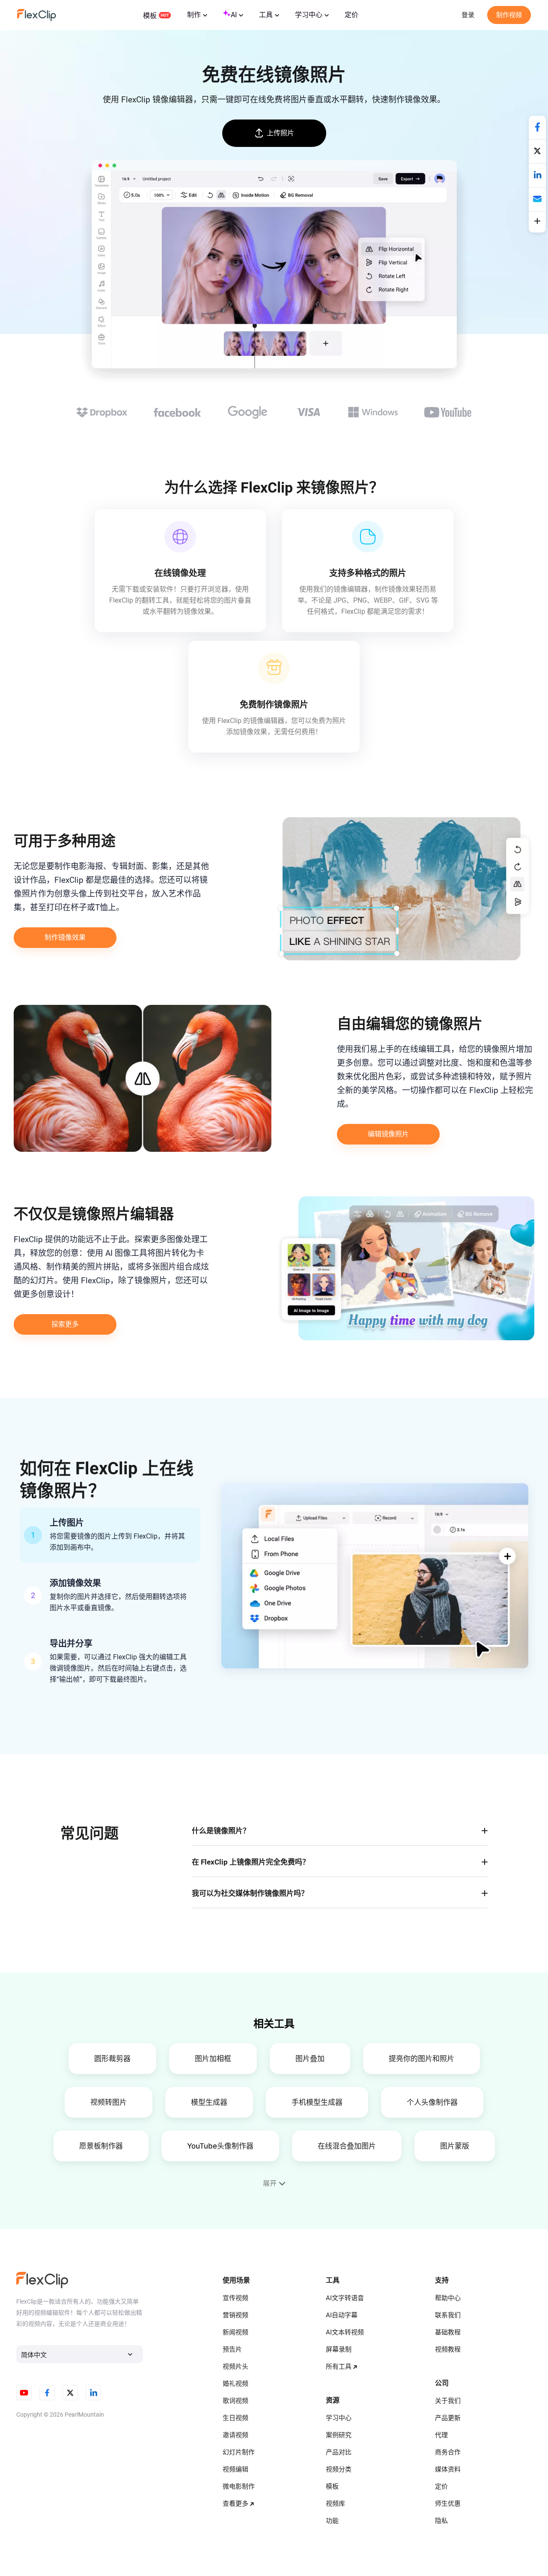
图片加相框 (213, 2059)
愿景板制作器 (101, 2146)
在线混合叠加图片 (347, 2146)
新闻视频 (235, 2332)
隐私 (441, 2521)
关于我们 (448, 2401)
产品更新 (448, 2418)
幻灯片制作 (239, 2452)
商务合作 (448, 2452)
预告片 (232, 2349)
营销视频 (235, 2315)
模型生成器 (209, 2102)
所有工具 (339, 2367)
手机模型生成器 (317, 2102)
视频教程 (448, 2349)
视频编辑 (235, 2469)
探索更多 (65, 1324)
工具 (266, 15)
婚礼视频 (235, 2384)
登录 (468, 15)
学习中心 (309, 15)
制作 (194, 15)
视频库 (335, 2504)
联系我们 (448, 2315)
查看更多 (235, 2504)
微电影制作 (239, 2486)
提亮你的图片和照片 (421, 2059)
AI (234, 15)
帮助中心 (448, 2298)
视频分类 (339, 2469)
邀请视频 (235, 2435)
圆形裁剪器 (112, 2059)
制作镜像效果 (65, 937)
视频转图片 (109, 2102)
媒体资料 (448, 2469)
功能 (332, 2521)
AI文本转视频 (345, 2332)
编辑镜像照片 (388, 1134)
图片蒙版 (455, 2146)
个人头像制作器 (432, 2102)
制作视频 (509, 15)
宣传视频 (235, 2298)
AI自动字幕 (342, 2315)
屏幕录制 (339, 2349)
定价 (351, 15)
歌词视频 (235, 2401)
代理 (441, 2435)
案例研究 (339, 2435)
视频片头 (235, 2367)
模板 (150, 16)
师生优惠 (448, 2504)
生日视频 (235, 2418)
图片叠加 (310, 2059)
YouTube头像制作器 (220, 2146)
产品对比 (339, 2452)
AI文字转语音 (345, 2298)
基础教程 (448, 2332)
